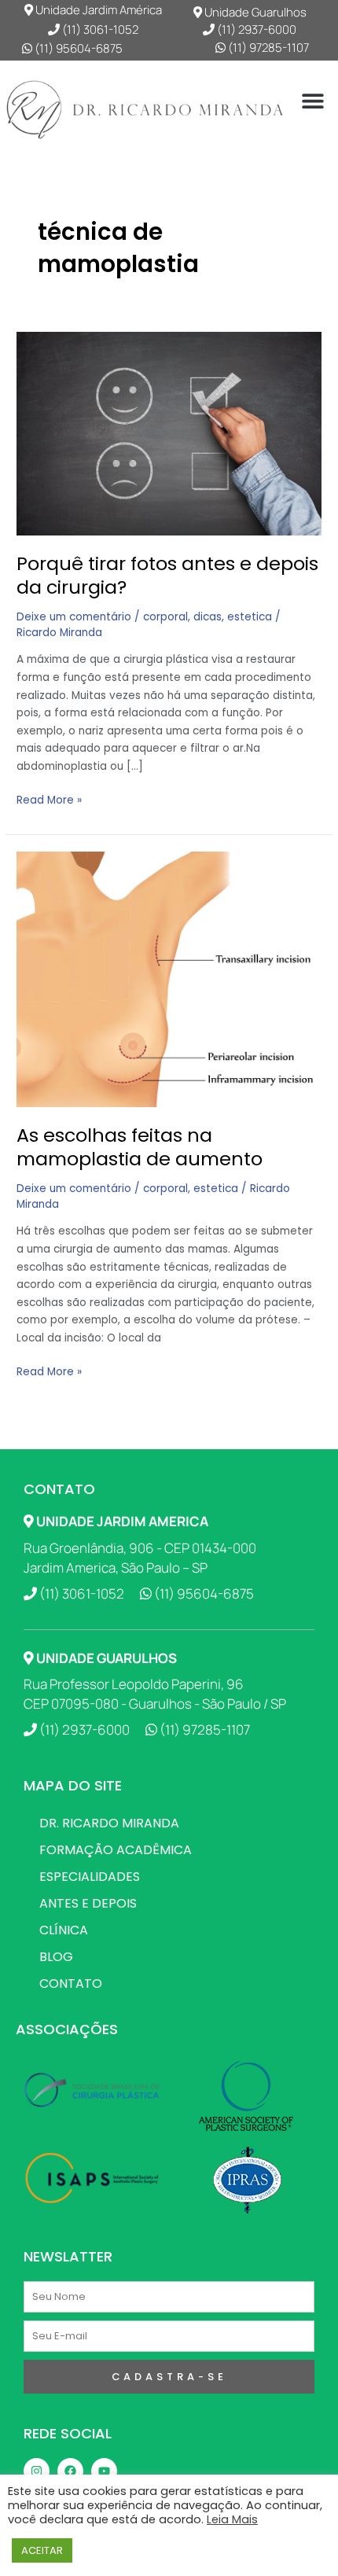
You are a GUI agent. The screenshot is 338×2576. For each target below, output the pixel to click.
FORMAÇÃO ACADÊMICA (116, 1850)
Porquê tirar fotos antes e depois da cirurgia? (167, 576)
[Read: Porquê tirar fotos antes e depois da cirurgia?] (169, 433)
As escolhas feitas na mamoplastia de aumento (140, 1147)
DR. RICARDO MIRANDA (109, 1823)
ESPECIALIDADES (90, 1877)
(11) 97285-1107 (267, 48)
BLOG (56, 1957)
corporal (165, 617)
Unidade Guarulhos (254, 12)
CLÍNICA (64, 1930)
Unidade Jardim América (97, 10)
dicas (208, 617)
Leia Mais (232, 2519)
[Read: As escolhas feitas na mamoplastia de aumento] (169, 979)
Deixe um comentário (74, 617)
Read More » (49, 800)
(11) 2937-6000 (255, 29)
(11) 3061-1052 (99, 29)
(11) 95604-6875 (77, 48)
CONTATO (71, 1984)
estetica (250, 617)
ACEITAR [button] (42, 2550)
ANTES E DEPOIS (88, 1903)
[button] (313, 100)
